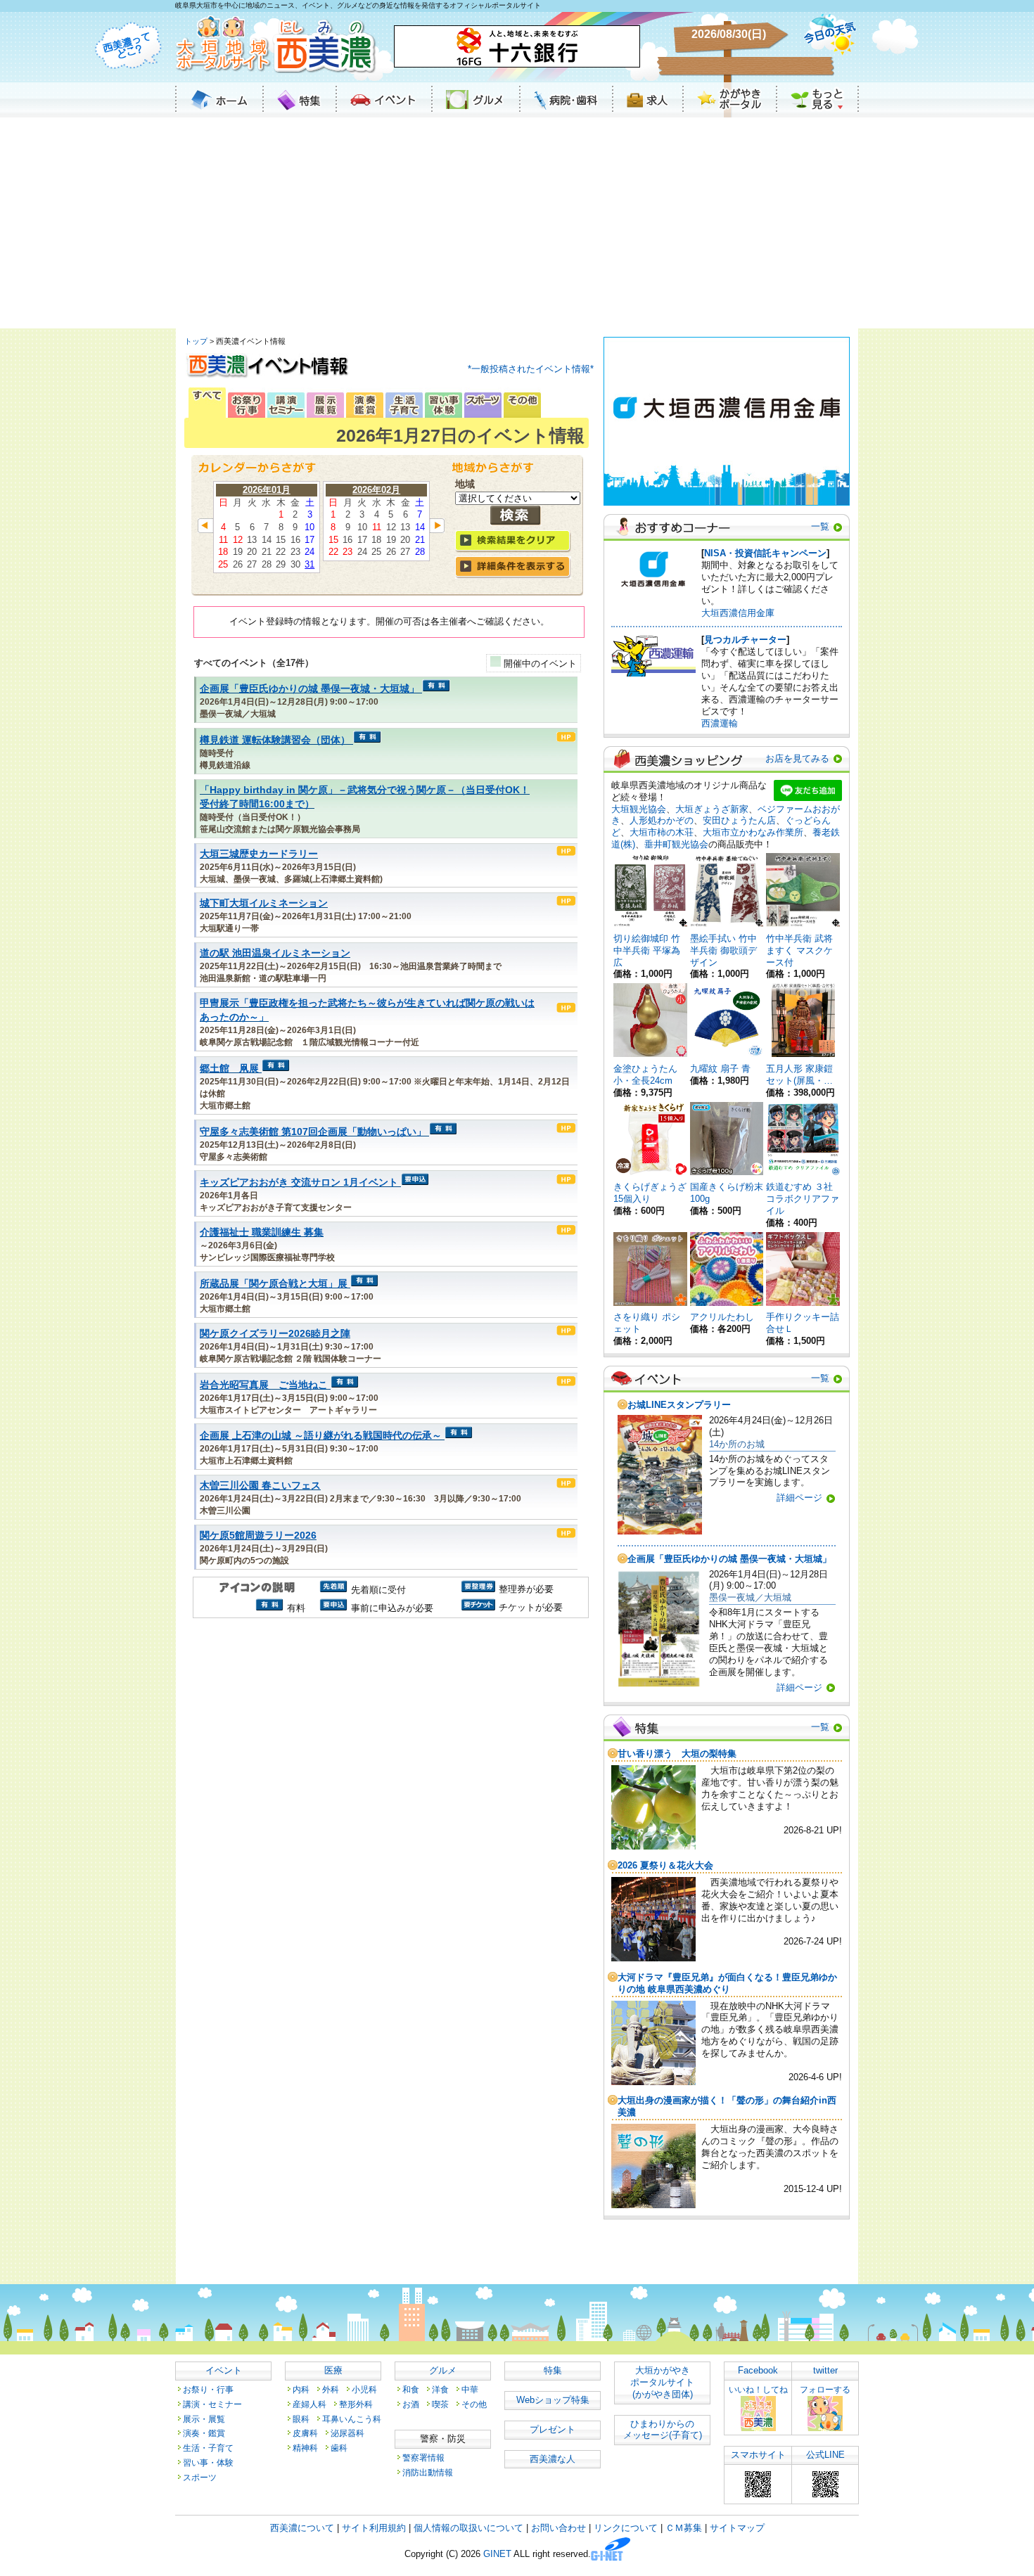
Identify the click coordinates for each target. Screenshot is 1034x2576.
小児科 (364, 2389)
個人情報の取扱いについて (468, 2528)
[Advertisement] (517, 223)
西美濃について (302, 2528)
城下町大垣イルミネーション (264, 903)
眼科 (301, 2419)
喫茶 (440, 2404)
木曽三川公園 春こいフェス (260, 1486)
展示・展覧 (204, 2419)
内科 (301, 2389)
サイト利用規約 (374, 2528)
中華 (470, 2389)
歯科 (339, 2448)
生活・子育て (208, 2448)
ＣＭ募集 (684, 2528)
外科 (331, 2389)
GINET (497, 2555)
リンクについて (626, 2528)
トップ (196, 341)
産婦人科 (309, 2404)
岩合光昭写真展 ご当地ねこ (264, 1385)
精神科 (305, 2448)
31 (309, 564)
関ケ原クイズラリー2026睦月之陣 (275, 1334)
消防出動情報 (428, 2472)
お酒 (411, 2404)
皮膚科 (305, 2433)
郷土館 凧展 (229, 1069)
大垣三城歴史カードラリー (259, 854)
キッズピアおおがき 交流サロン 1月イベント (299, 1183)
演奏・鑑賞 (204, 2433)
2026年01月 (267, 490)
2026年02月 (376, 490)
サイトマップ (737, 2528)
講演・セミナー (212, 2404)
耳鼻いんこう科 (352, 2419)
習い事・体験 (208, 2462)
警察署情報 (423, 2458)
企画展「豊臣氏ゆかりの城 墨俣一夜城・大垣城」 (309, 689)
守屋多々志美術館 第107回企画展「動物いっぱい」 (313, 1132)
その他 (474, 2404)
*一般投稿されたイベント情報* (531, 369)
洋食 (440, 2389)
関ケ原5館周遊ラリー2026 (258, 1536)
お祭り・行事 (208, 2389)
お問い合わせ (559, 2528)
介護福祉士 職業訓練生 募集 (262, 1232)
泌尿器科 (347, 2433)
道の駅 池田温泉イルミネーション (275, 953)
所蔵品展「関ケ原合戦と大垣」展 (274, 1284)
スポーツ (200, 2477)
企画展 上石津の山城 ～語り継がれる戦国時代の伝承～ (321, 1436)
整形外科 (356, 2404)
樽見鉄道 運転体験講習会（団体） (275, 740)
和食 (411, 2389)
